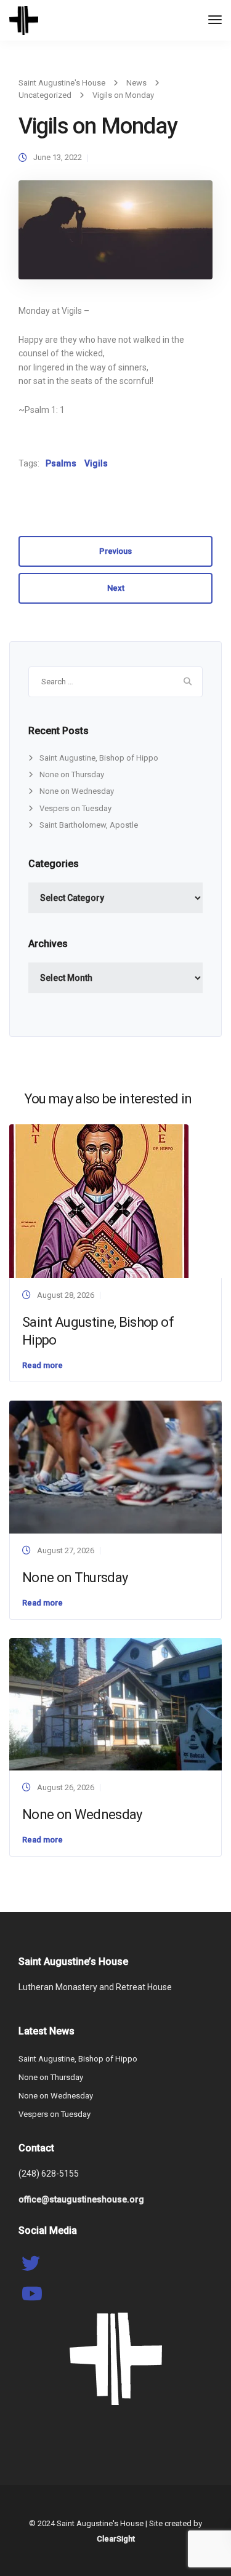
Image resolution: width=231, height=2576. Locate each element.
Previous (115, 551)
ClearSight (116, 2539)
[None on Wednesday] (115, 1704)
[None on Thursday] (115, 1467)
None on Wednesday (77, 791)
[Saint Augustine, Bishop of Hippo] (99, 1201)
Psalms (61, 463)
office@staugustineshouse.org (81, 2199)
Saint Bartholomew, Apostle (89, 825)
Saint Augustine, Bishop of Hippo (99, 758)
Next (116, 588)
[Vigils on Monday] (115, 235)
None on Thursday (72, 774)
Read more (43, 1365)
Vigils (96, 463)
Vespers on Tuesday (75, 808)
